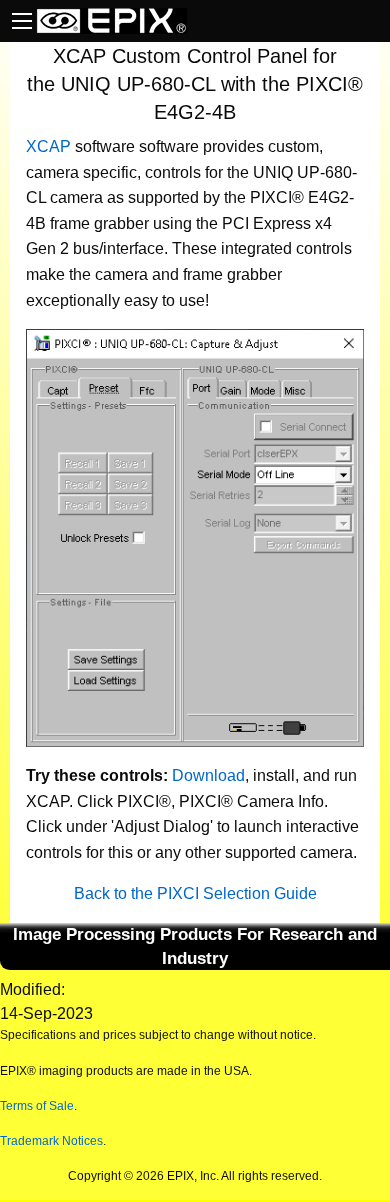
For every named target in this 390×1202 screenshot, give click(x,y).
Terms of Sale (37, 1106)
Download (208, 775)
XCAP (48, 146)
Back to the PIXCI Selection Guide (195, 893)
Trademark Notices (51, 1141)
